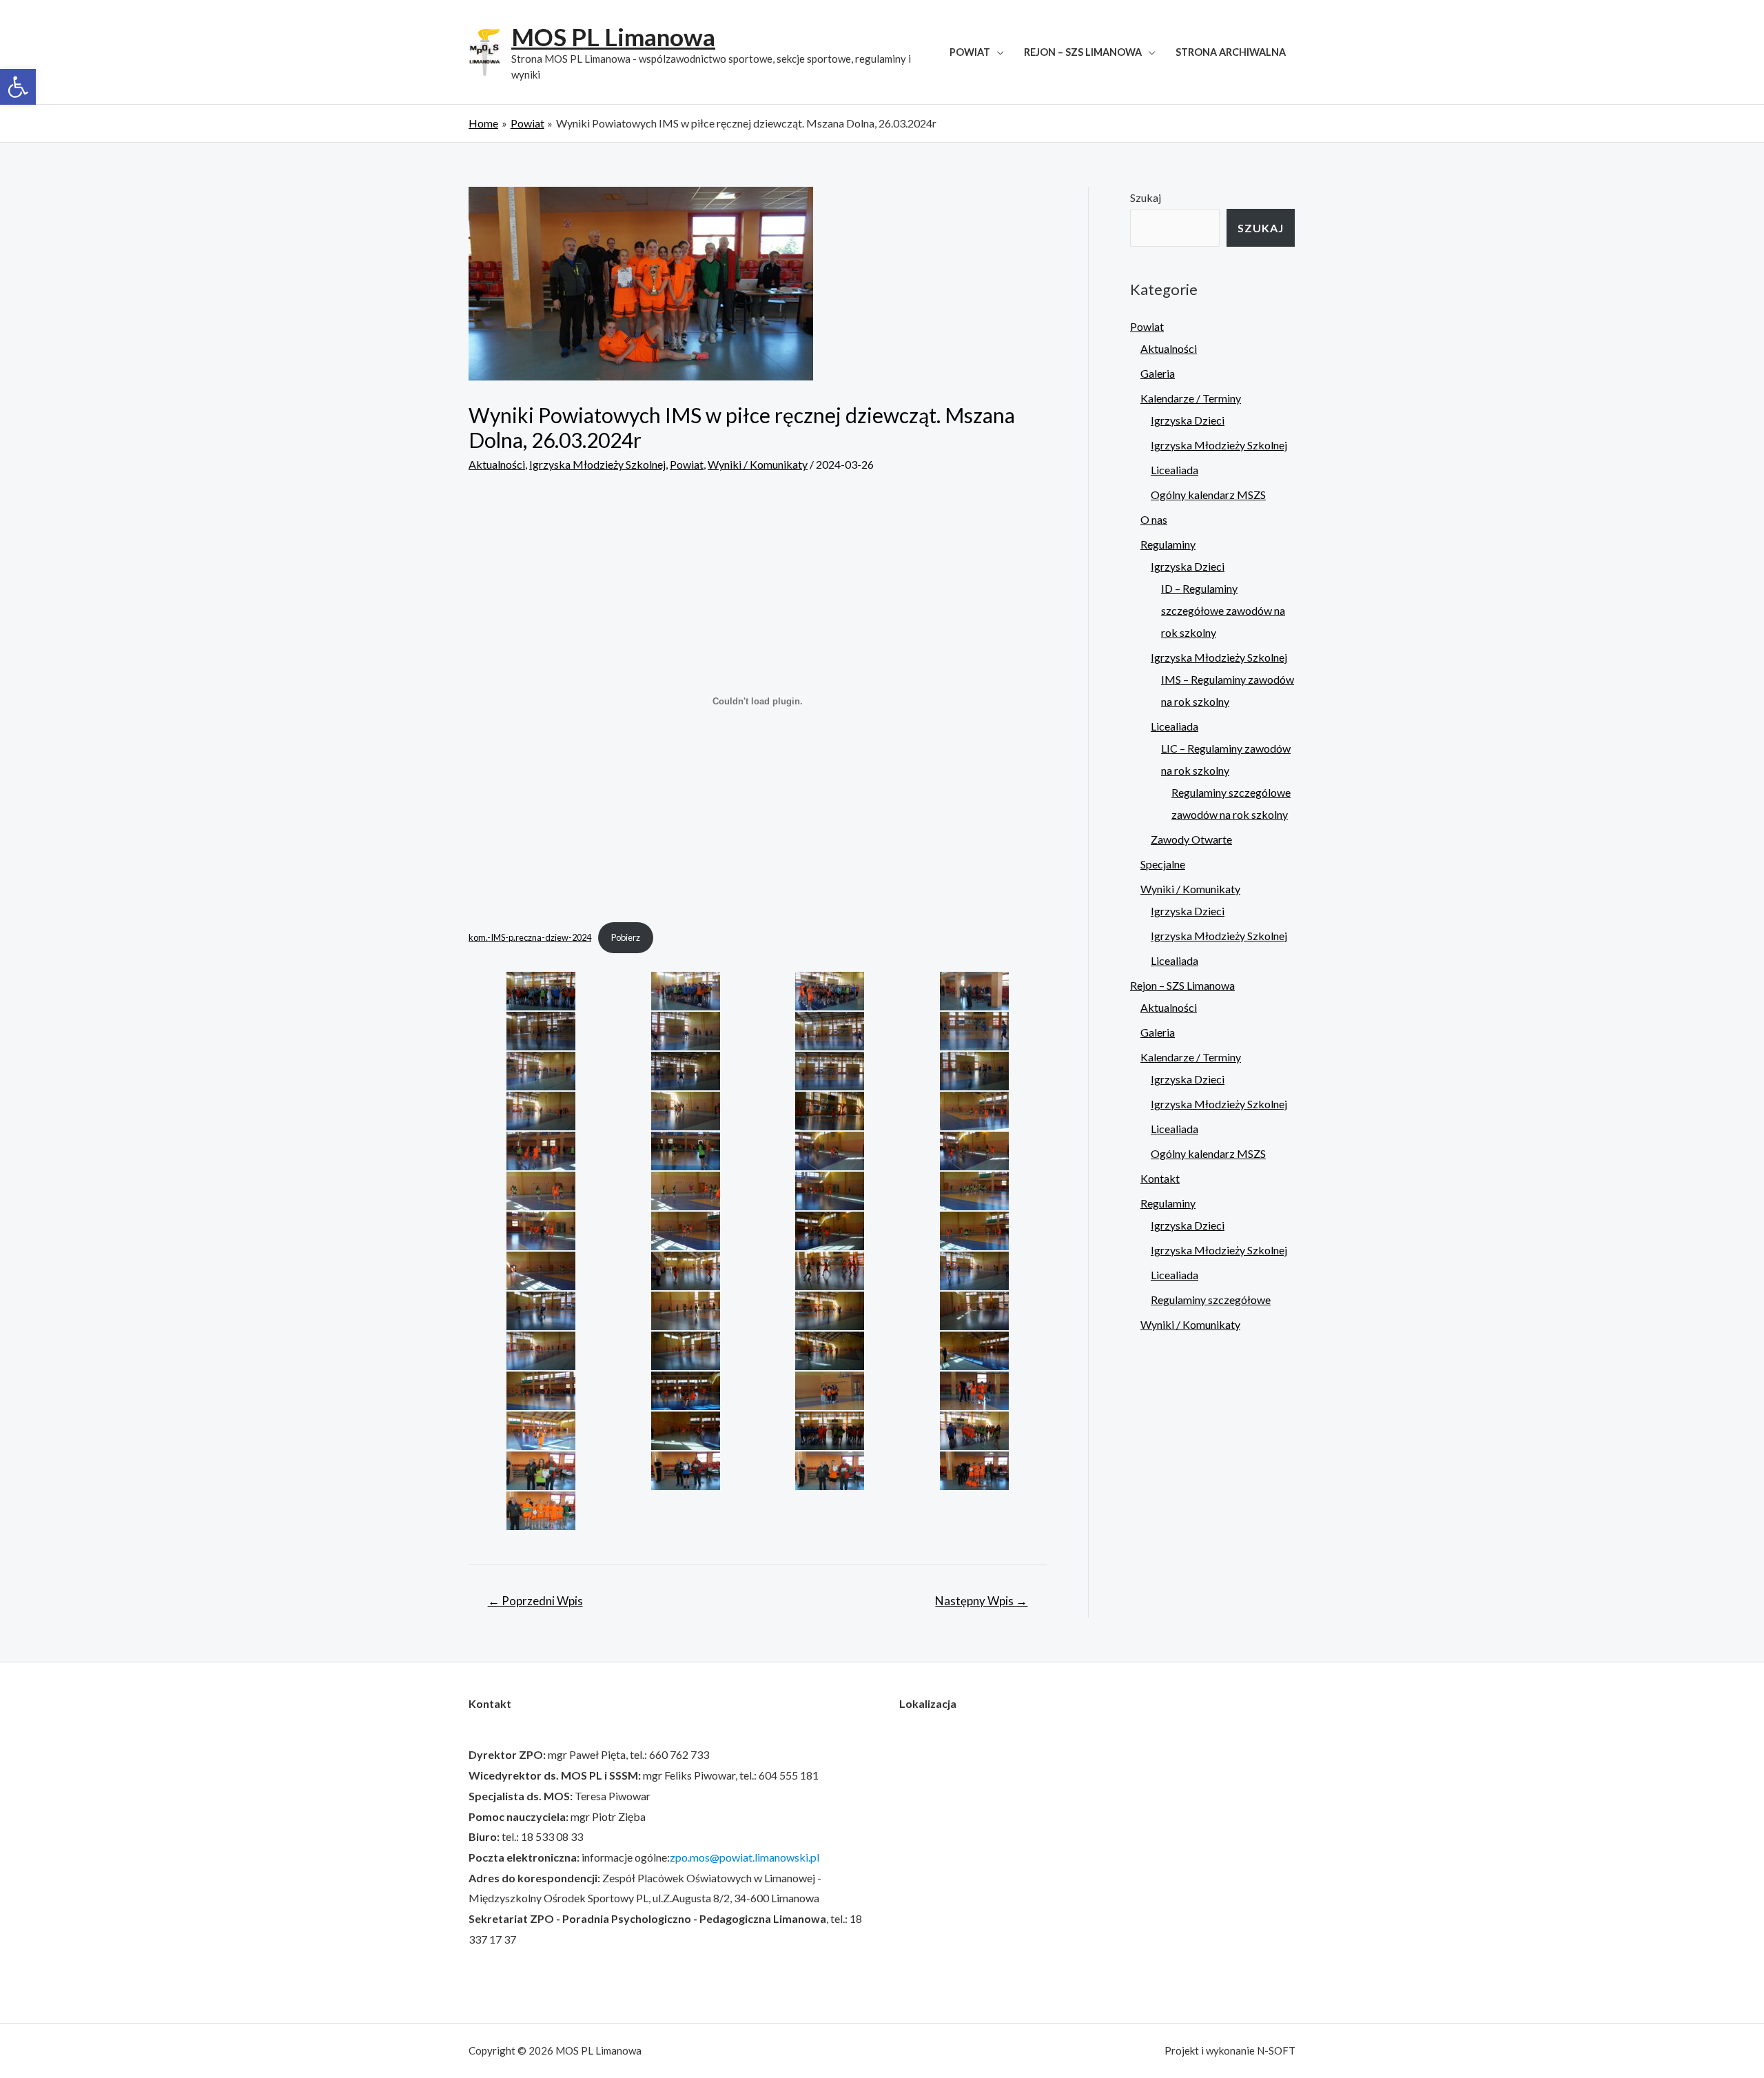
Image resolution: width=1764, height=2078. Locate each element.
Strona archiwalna (1231, 52)
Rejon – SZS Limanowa (1083, 52)
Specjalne (1163, 864)
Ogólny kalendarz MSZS (1208, 495)
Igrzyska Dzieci (1188, 420)
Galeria (1158, 373)
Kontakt (1160, 1178)
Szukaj (1146, 197)
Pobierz (626, 937)
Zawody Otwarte (1191, 839)
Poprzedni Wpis (535, 1601)
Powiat (970, 52)
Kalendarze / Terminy (1191, 398)
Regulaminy (1168, 544)
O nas (1154, 519)
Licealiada (1175, 470)
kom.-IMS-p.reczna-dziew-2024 (530, 937)
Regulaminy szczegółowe (1211, 1300)
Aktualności (497, 464)
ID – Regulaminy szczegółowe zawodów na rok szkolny (1223, 610)
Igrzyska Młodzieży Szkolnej (597, 464)
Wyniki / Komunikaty (758, 464)
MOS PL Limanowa (613, 37)
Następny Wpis (981, 1601)
